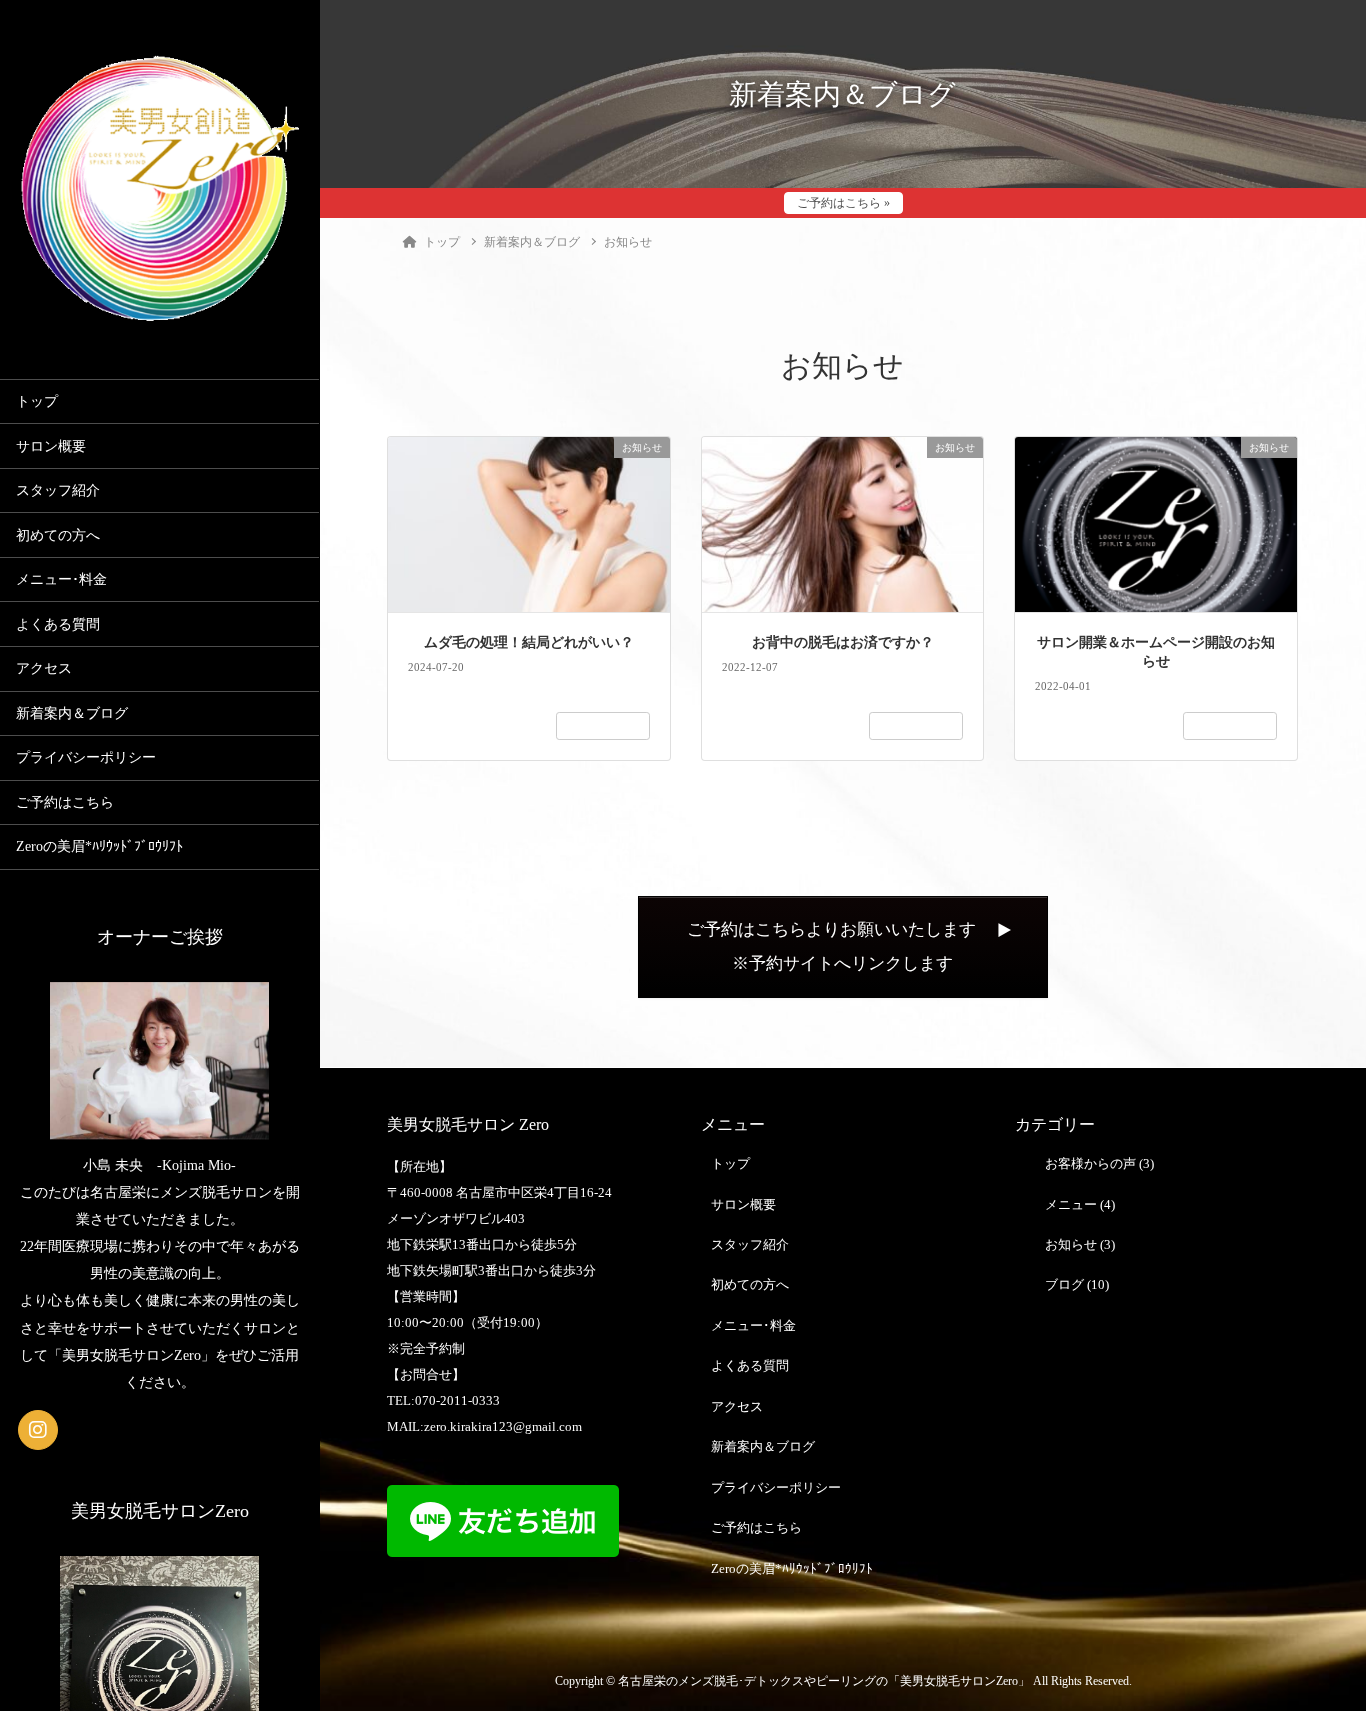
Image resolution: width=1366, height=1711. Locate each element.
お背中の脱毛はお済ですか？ (843, 642)
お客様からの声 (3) (1099, 1163)
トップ (37, 401)
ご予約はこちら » (843, 203)
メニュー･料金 (61, 579)
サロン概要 (51, 446)
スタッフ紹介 (58, 490)
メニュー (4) (1080, 1204)
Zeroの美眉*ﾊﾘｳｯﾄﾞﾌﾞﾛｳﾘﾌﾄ (99, 846)
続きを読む (603, 726)
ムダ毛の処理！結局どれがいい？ (529, 642)
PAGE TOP (1318, 1642)
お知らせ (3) (1080, 1244)
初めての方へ (58, 535)
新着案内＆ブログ (72, 713)
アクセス (44, 668)
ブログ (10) (1077, 1284)
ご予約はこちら (65, 802)
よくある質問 (58, 624)
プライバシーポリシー (86, 757)
